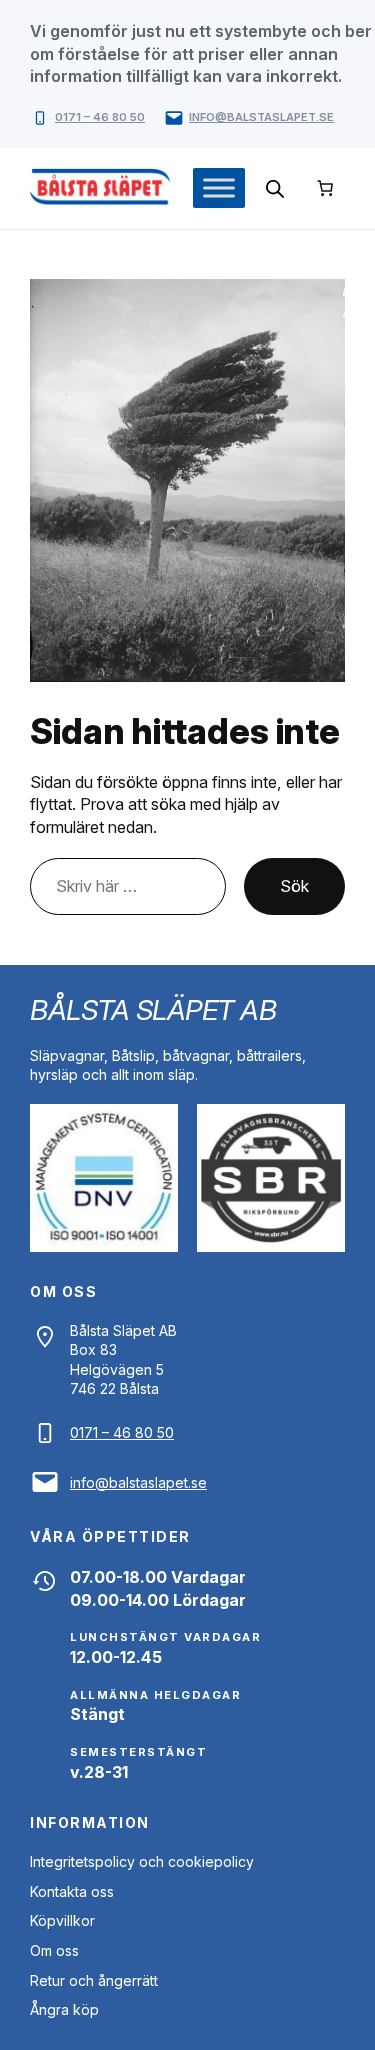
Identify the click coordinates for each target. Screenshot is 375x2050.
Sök (294, 886)
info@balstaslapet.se (261, 117)
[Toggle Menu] (219, 187)
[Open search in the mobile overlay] (275, 188)
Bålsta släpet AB (153, 1010)
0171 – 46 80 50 (100, 117)
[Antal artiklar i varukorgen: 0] (325, 188)
